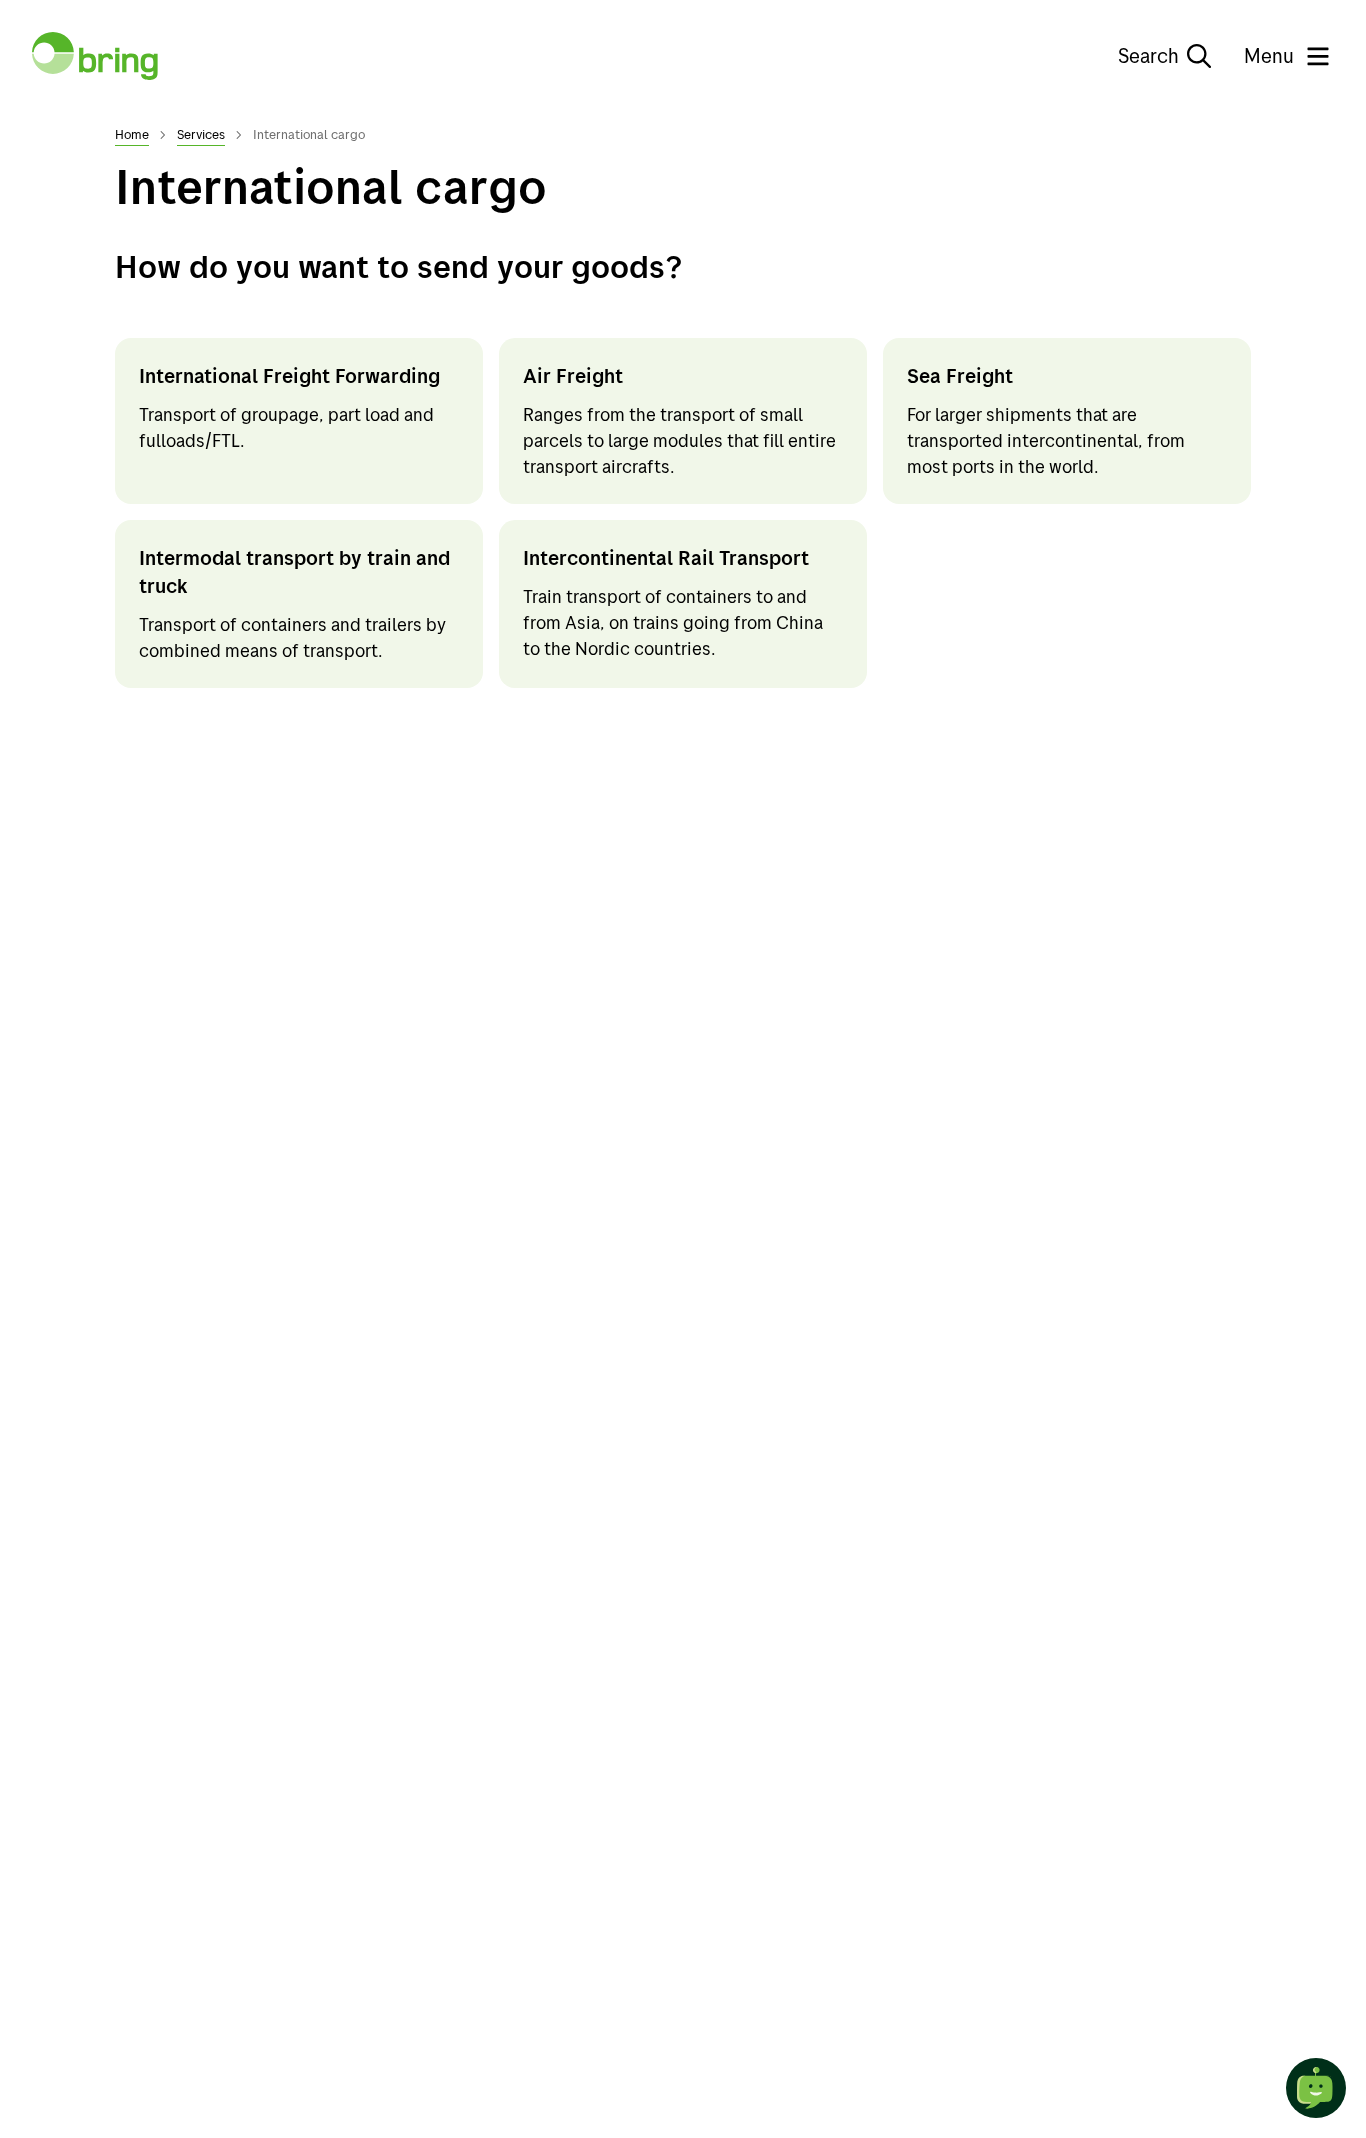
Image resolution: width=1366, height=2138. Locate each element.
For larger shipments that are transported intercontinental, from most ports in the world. (1046, 440)
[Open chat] (1316, 2088)
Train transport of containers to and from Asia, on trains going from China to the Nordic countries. (673, 622)
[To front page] (95, 56)
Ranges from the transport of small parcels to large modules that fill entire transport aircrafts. (679, 440)
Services (201, 134)
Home (132, 134)
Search (1148, 55)
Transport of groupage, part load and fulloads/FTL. (286, 427)
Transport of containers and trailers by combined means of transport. (292, 637)
